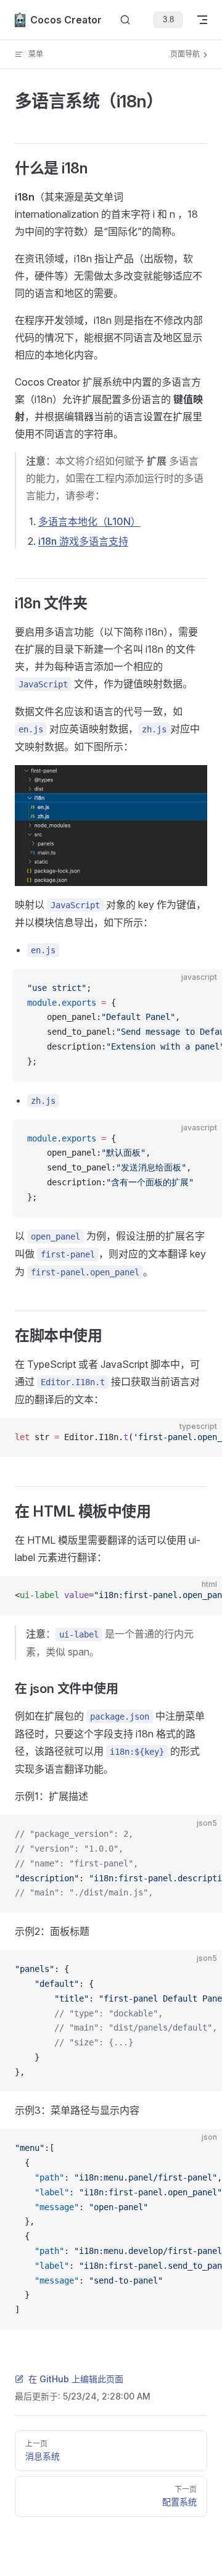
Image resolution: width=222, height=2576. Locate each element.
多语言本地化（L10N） (89, 521)
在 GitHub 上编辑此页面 (76, 2379)
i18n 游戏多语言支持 (83, 541)
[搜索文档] (125, 20)
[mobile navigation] (202, 20)
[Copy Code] (202, 988)
